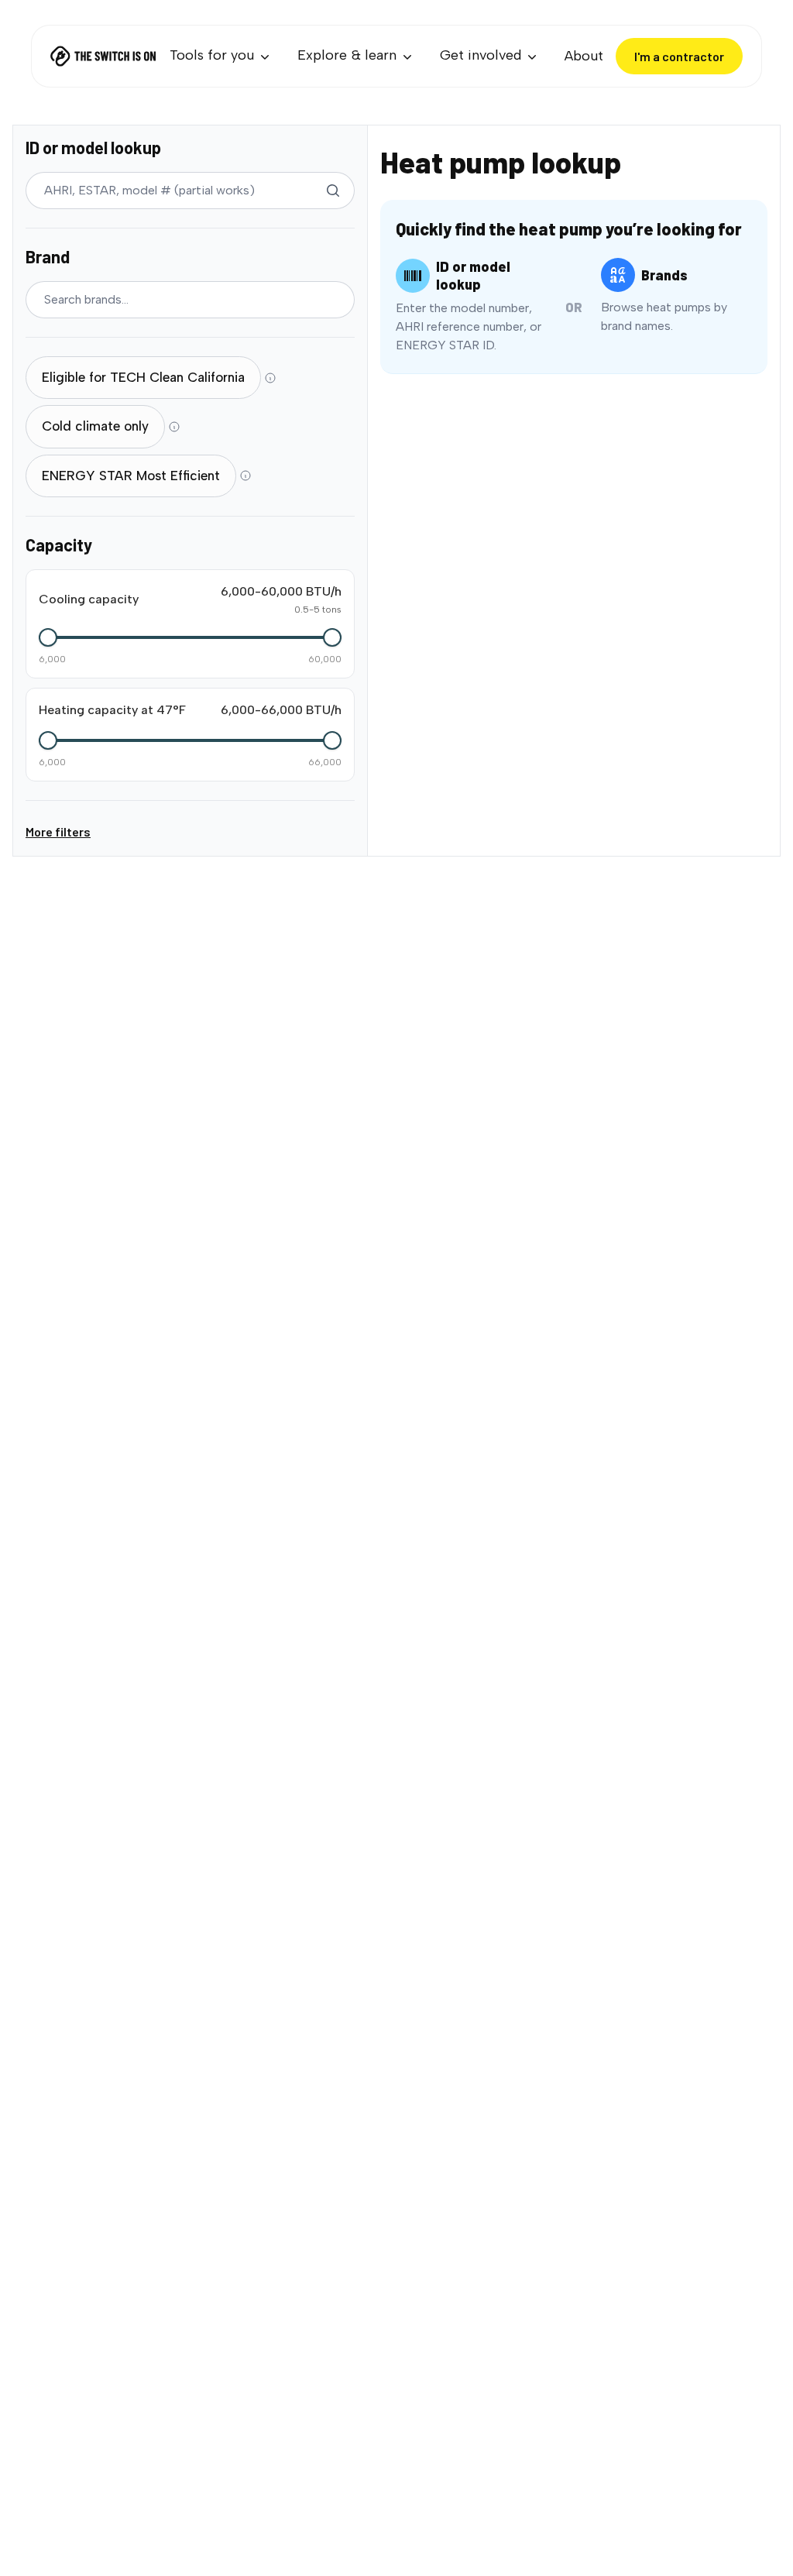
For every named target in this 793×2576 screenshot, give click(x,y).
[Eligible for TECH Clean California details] (270, 378)
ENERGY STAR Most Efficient (131, 476)
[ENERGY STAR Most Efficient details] (245, 476)
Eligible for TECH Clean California (143, 377)
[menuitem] (221, 56)
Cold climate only (95, 426)
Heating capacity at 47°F (112, 710)
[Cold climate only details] (174, 427)
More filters (58, 831)
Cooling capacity (89, 599)
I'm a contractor (679, 56)
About (584, 56)
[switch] (143, 378)
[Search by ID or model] (333, 191)
